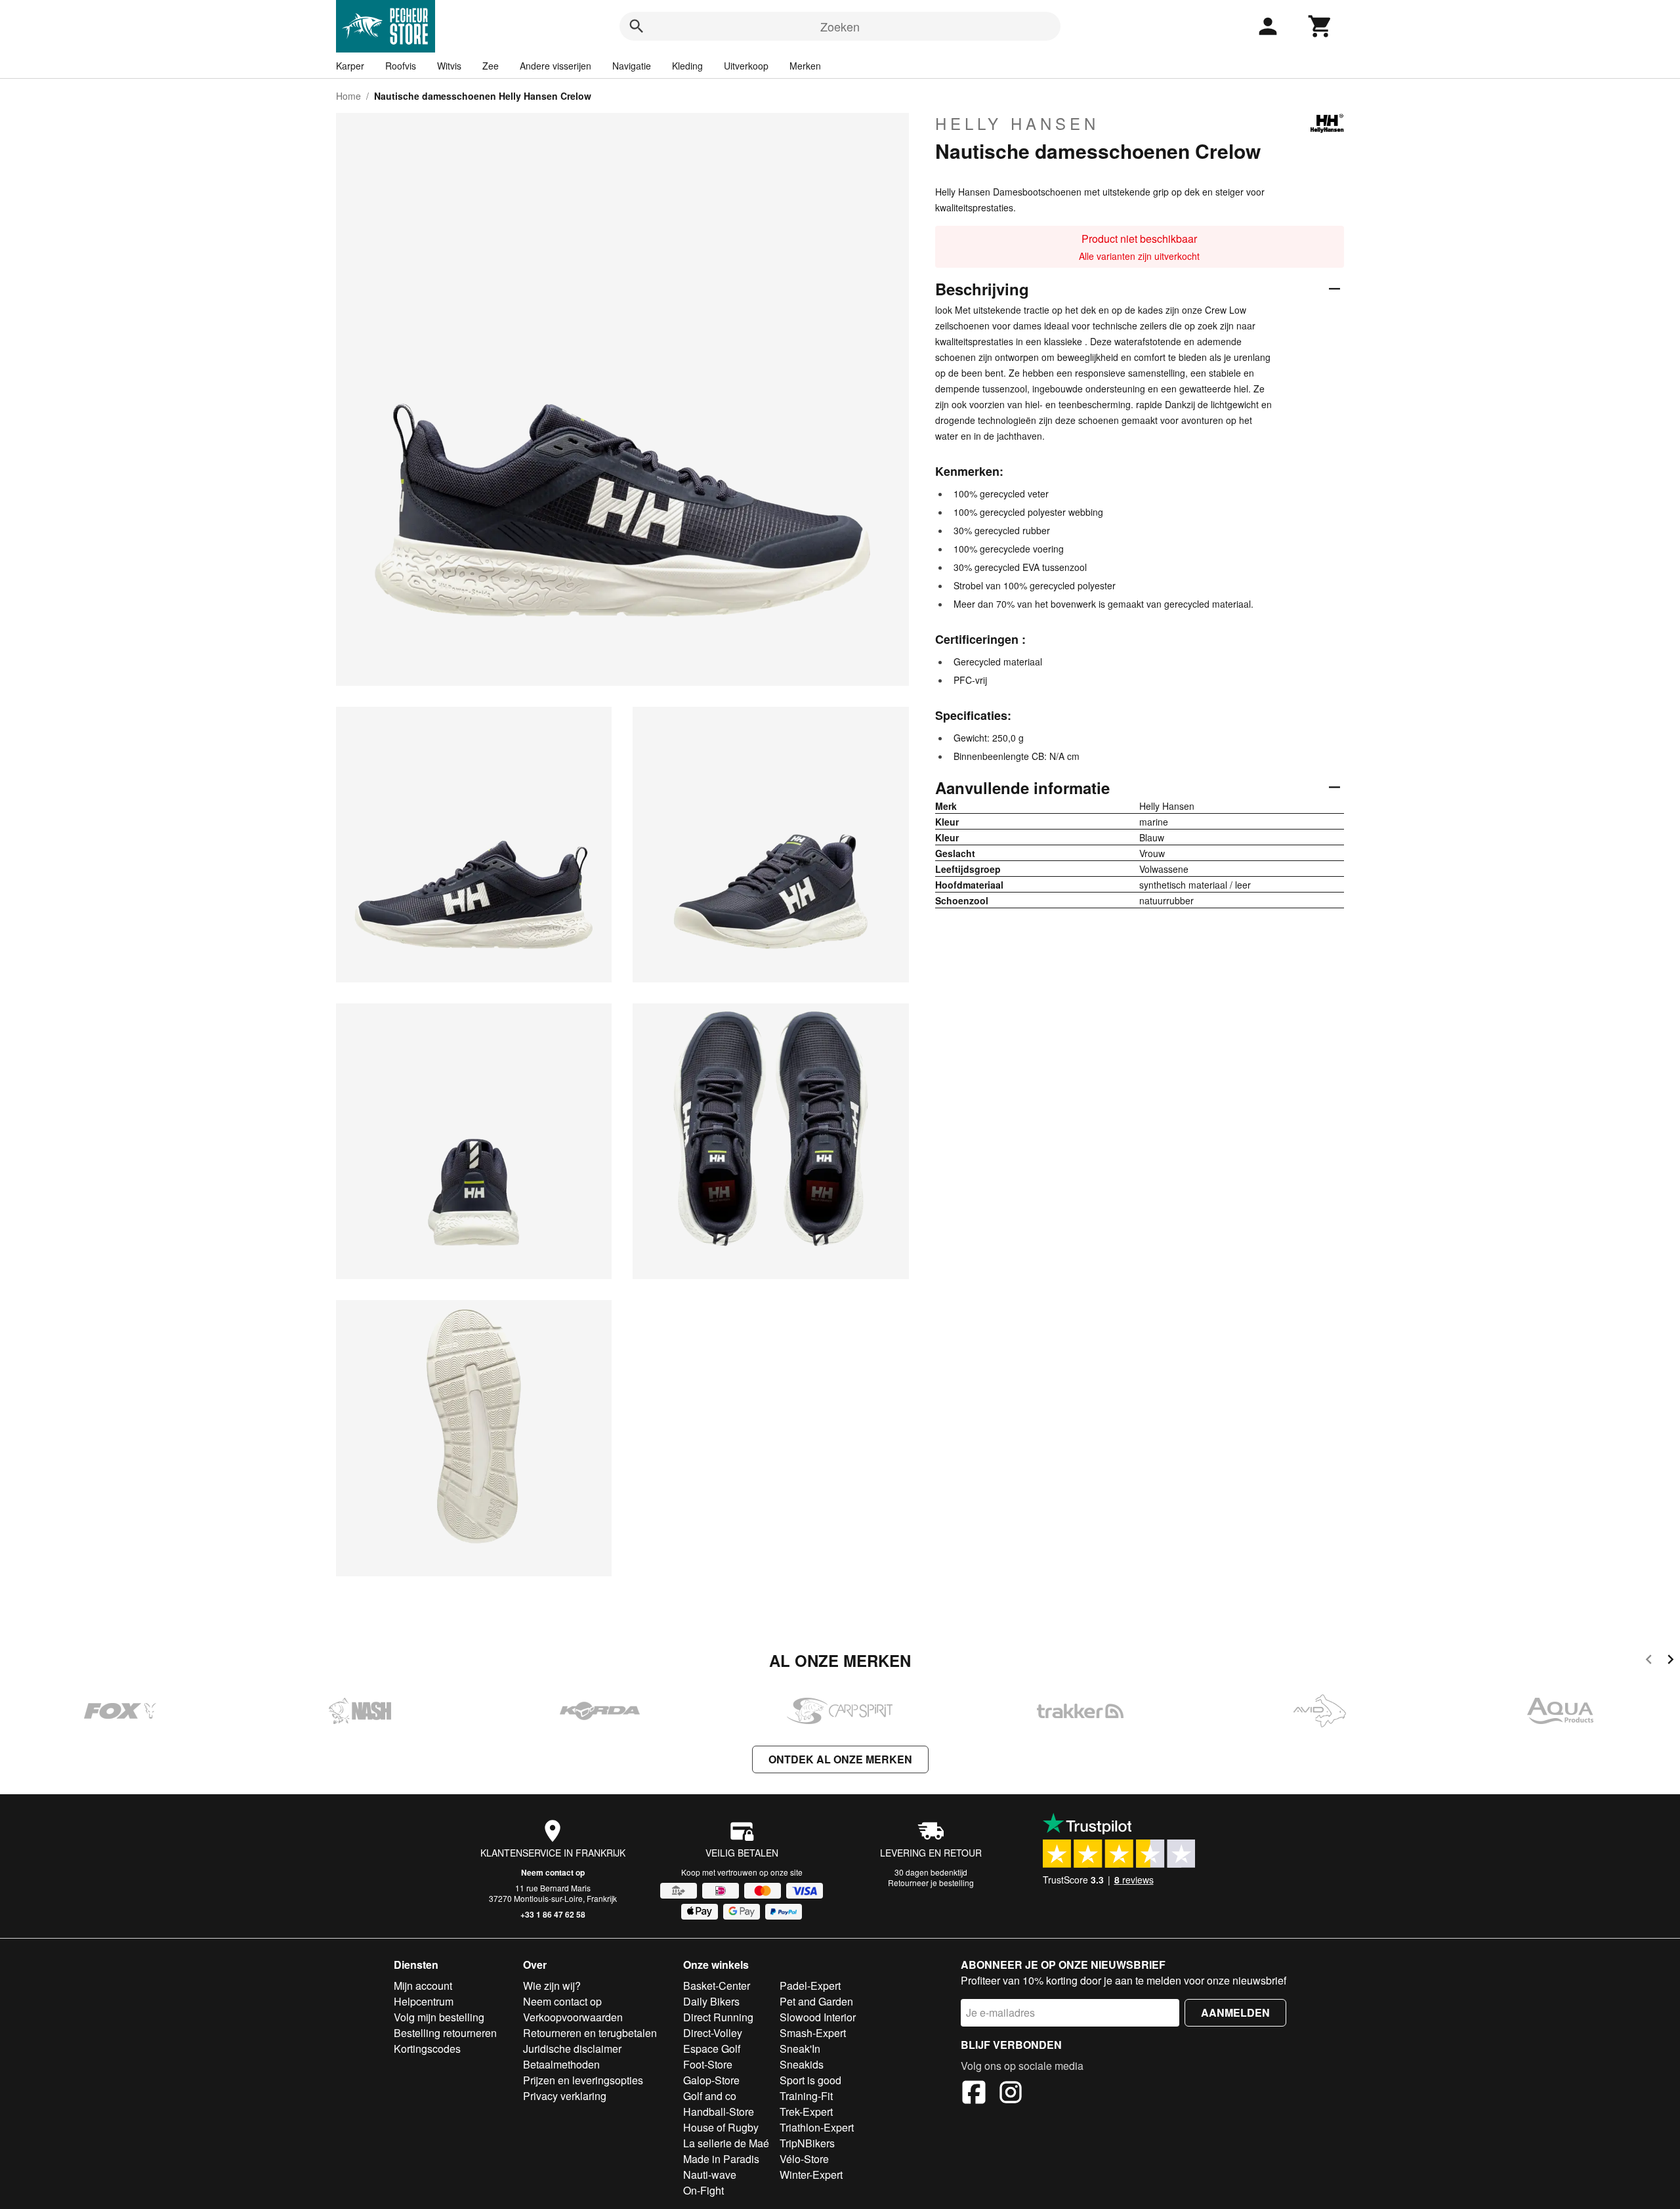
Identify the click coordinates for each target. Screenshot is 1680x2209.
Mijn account (423, 1986)
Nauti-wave (710, 2175)
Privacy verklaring (565, 2096)
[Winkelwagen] (1320, 26)
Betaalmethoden (561, 2064)
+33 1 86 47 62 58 (553, 1914)
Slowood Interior (818, 2017)
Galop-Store (711, 2080)
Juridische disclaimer (572, 2049)
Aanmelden (1235, 2012)
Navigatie (632, 66)
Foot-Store (708, 2064)
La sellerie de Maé (726, 2143)
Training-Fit (806, 2096)
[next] (1670, 1661)
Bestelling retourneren (445, 2033)
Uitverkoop (746, 66)
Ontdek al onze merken (840, 1759)
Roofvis (401, 66)
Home (348, 96)
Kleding (687, 66)
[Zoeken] (637, 26)
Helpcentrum (424, 2001)
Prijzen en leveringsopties (583, 2080)
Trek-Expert (806, 2112)
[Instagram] (1011, 2094)
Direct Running (718, 2017)
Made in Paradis (721, 2159)
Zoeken (840, 26)
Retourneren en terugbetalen (590, 2033)
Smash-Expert (813, 2033)
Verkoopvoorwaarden (573, 2017)
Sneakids (802, 2064)
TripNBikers (807, 2143)
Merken (805, 66)
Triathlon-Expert (817, 2127)
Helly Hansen (1017, 123)
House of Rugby (721, 2127)
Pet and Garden (816, 2001)
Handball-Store (719, 2112)
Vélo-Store (804, 2159)
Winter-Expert (811, 2175)
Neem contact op (553, 1872)
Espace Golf (712, 2049)
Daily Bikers (711, 2001)
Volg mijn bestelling (439, 2017)
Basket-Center (717, 1986)
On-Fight (703, 2190)
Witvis (449, 66)
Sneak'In (800, 2049)
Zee (491, 66)
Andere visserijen (556, 66)
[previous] (1649, 1661)
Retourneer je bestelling (931, 1883)
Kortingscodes (427, 2049)
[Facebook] (974, 2094)
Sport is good (810, 2080)
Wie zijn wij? (552, 1986)
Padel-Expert (810, 1986)
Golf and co (710, 2096)
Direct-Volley (713, 2033)
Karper (350, 66)
